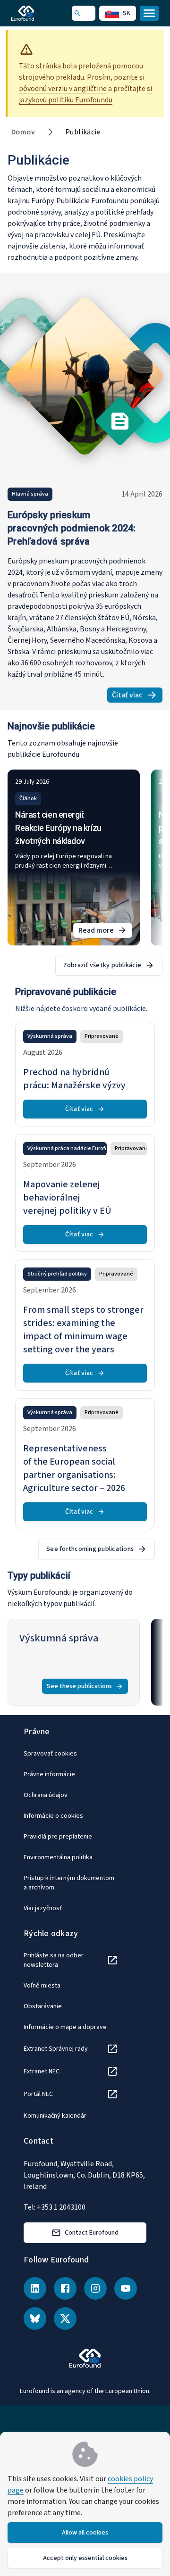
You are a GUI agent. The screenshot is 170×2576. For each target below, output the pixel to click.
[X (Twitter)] (65, 2319)
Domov (23, 132)
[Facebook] (65, 2288)
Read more (105, 932)
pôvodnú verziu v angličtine (63, 89)
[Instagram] (95, 2288)
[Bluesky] (35, 2319)
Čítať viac (137, 696)
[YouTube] (126, 2288)
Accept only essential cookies (85, 2558)
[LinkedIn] (35, 2288)
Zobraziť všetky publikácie (102, 965)
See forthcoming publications (90, 1549)
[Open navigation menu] (149, 13)
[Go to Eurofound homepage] (36, 13)
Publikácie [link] (83, 132)
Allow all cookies (85, 2533)
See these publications (79, 1686)
